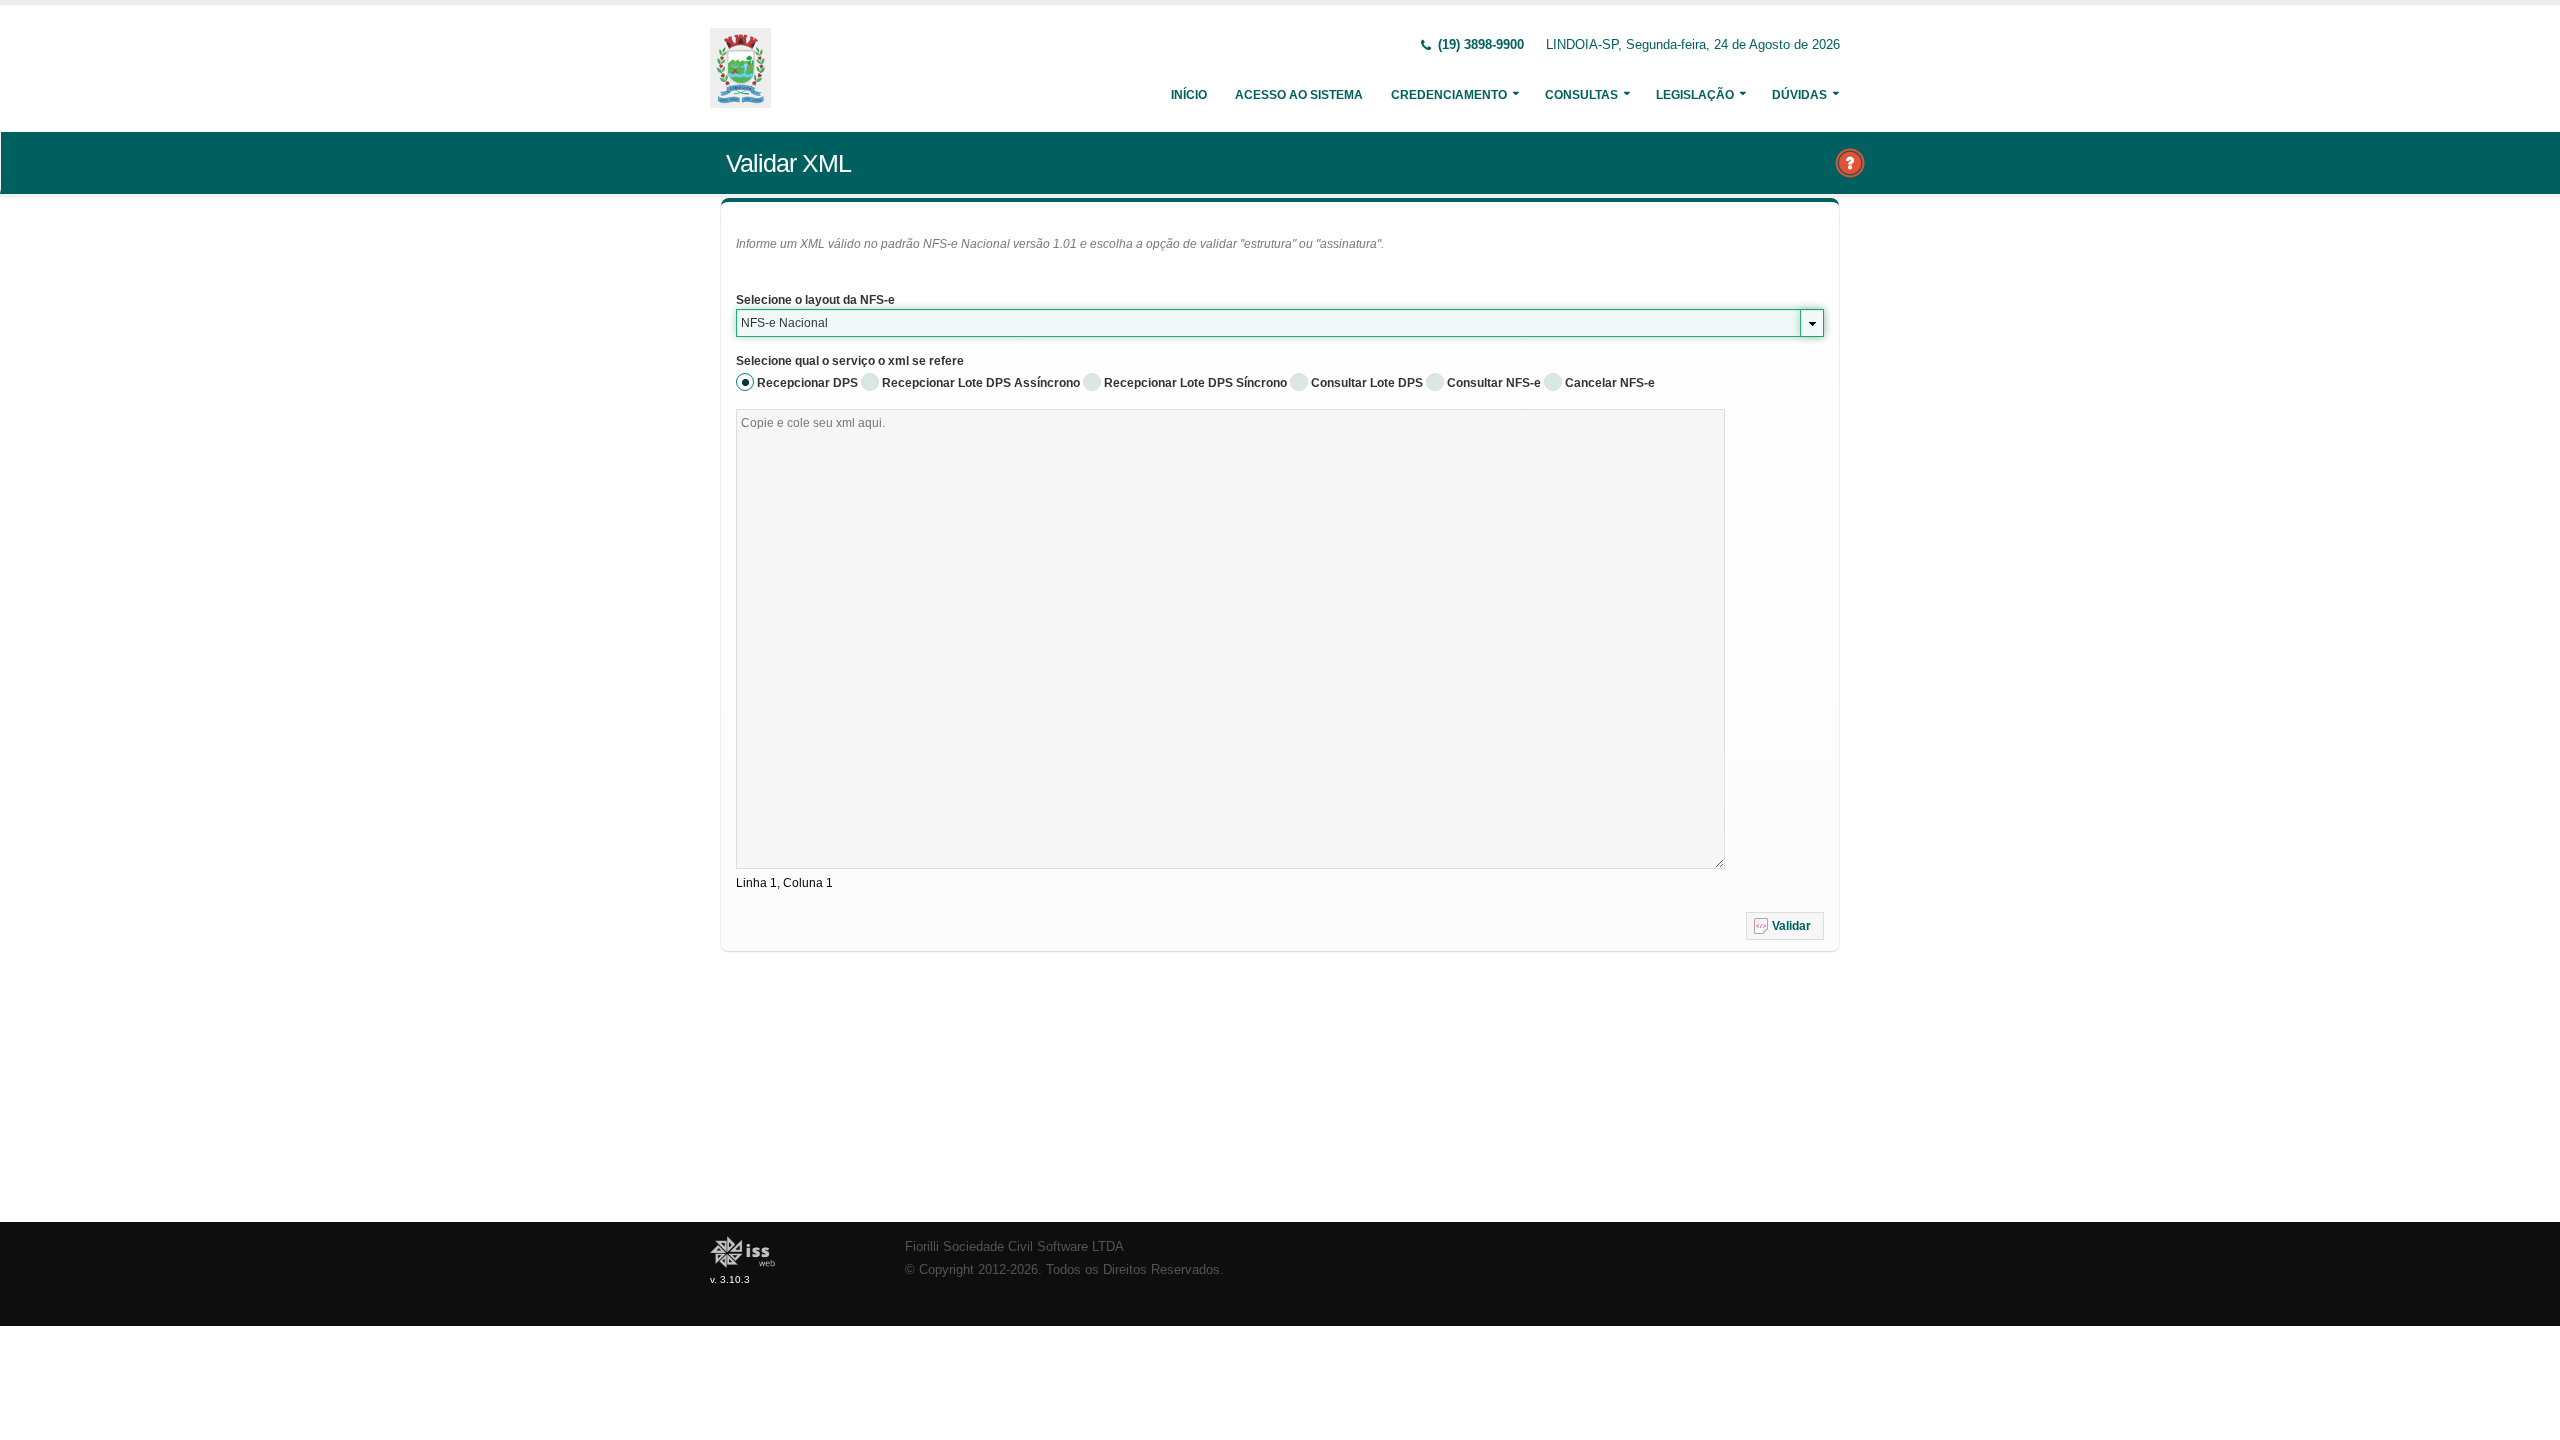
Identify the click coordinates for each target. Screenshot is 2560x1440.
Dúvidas (1799, 95)
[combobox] (1280, 323)
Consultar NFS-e (1494, 383)
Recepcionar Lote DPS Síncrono (1195, 383)
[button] (1785, 926)
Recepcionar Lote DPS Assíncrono (981, 383)
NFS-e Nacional (784, 323)
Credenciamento (1449, 95)
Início (1189, 95)
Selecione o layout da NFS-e (815, 300)
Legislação (1695, 95)
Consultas (1581, 95)
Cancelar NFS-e (1610, 383)
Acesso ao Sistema (1299, 95)
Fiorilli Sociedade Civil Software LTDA (1014, 1247)
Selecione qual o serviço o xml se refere (850, 361)
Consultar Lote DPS (1367, 383)
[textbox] (1230, 639)
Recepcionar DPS (807, 383)
